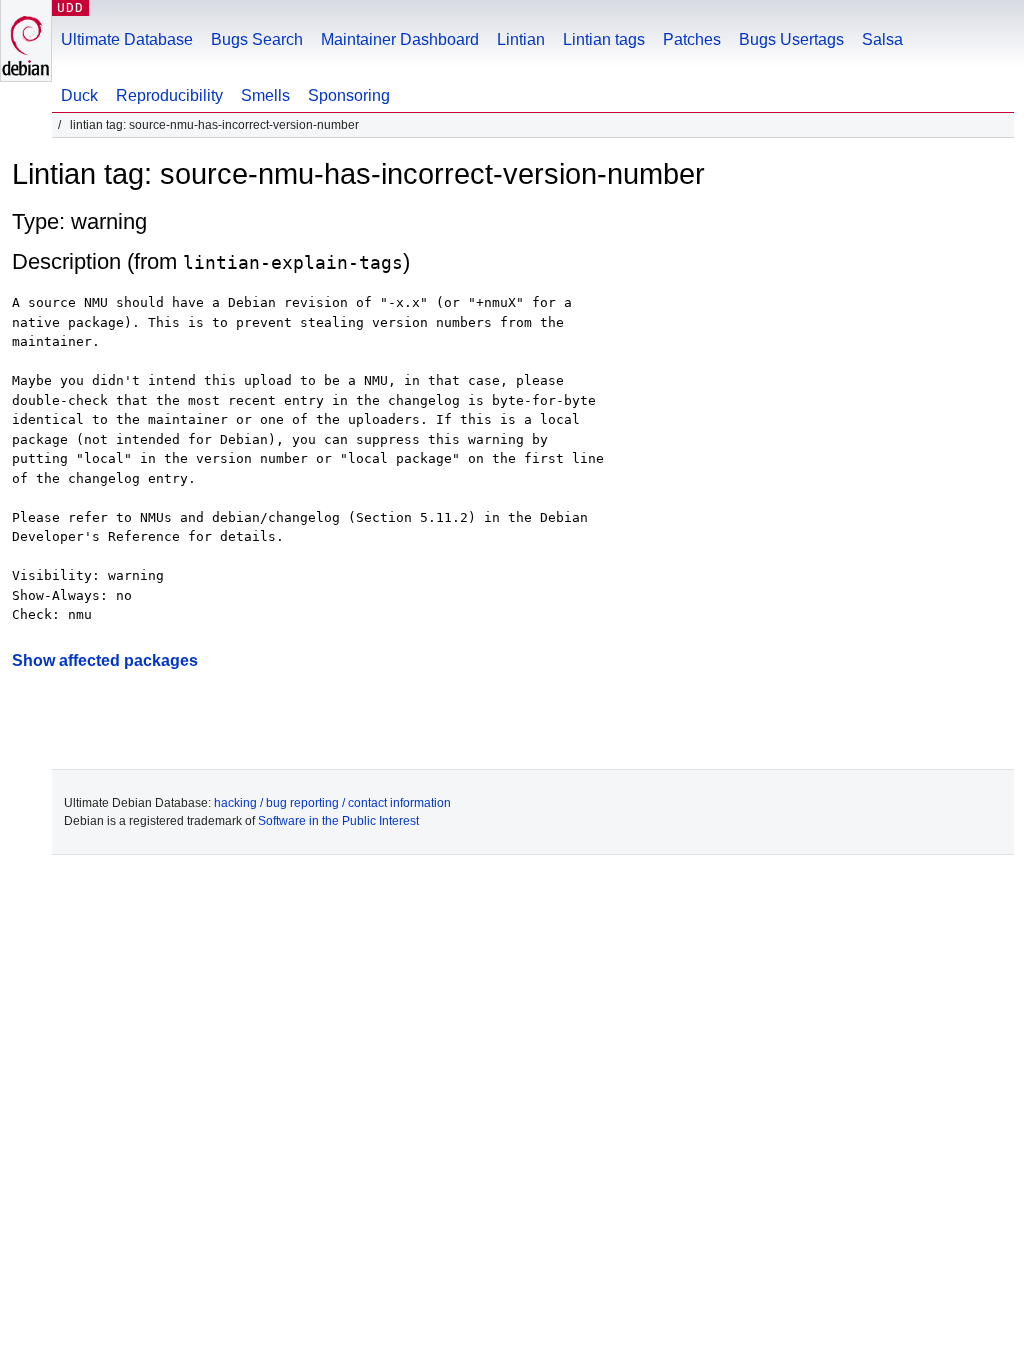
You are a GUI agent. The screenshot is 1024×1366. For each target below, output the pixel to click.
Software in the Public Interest (338, 821)
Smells (265, 95)
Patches (692, 39)
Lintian (521, 39)
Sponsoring (349, 95)
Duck (79, 95)
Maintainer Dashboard (400, 39)
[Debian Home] (26, 40)
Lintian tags (604, 39)
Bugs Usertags (791, 39)
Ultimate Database (127, 39)
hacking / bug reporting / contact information (332, 803)
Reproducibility (169, 95)
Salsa (882, 39)
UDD (70, 7)
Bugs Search (257, 39)
